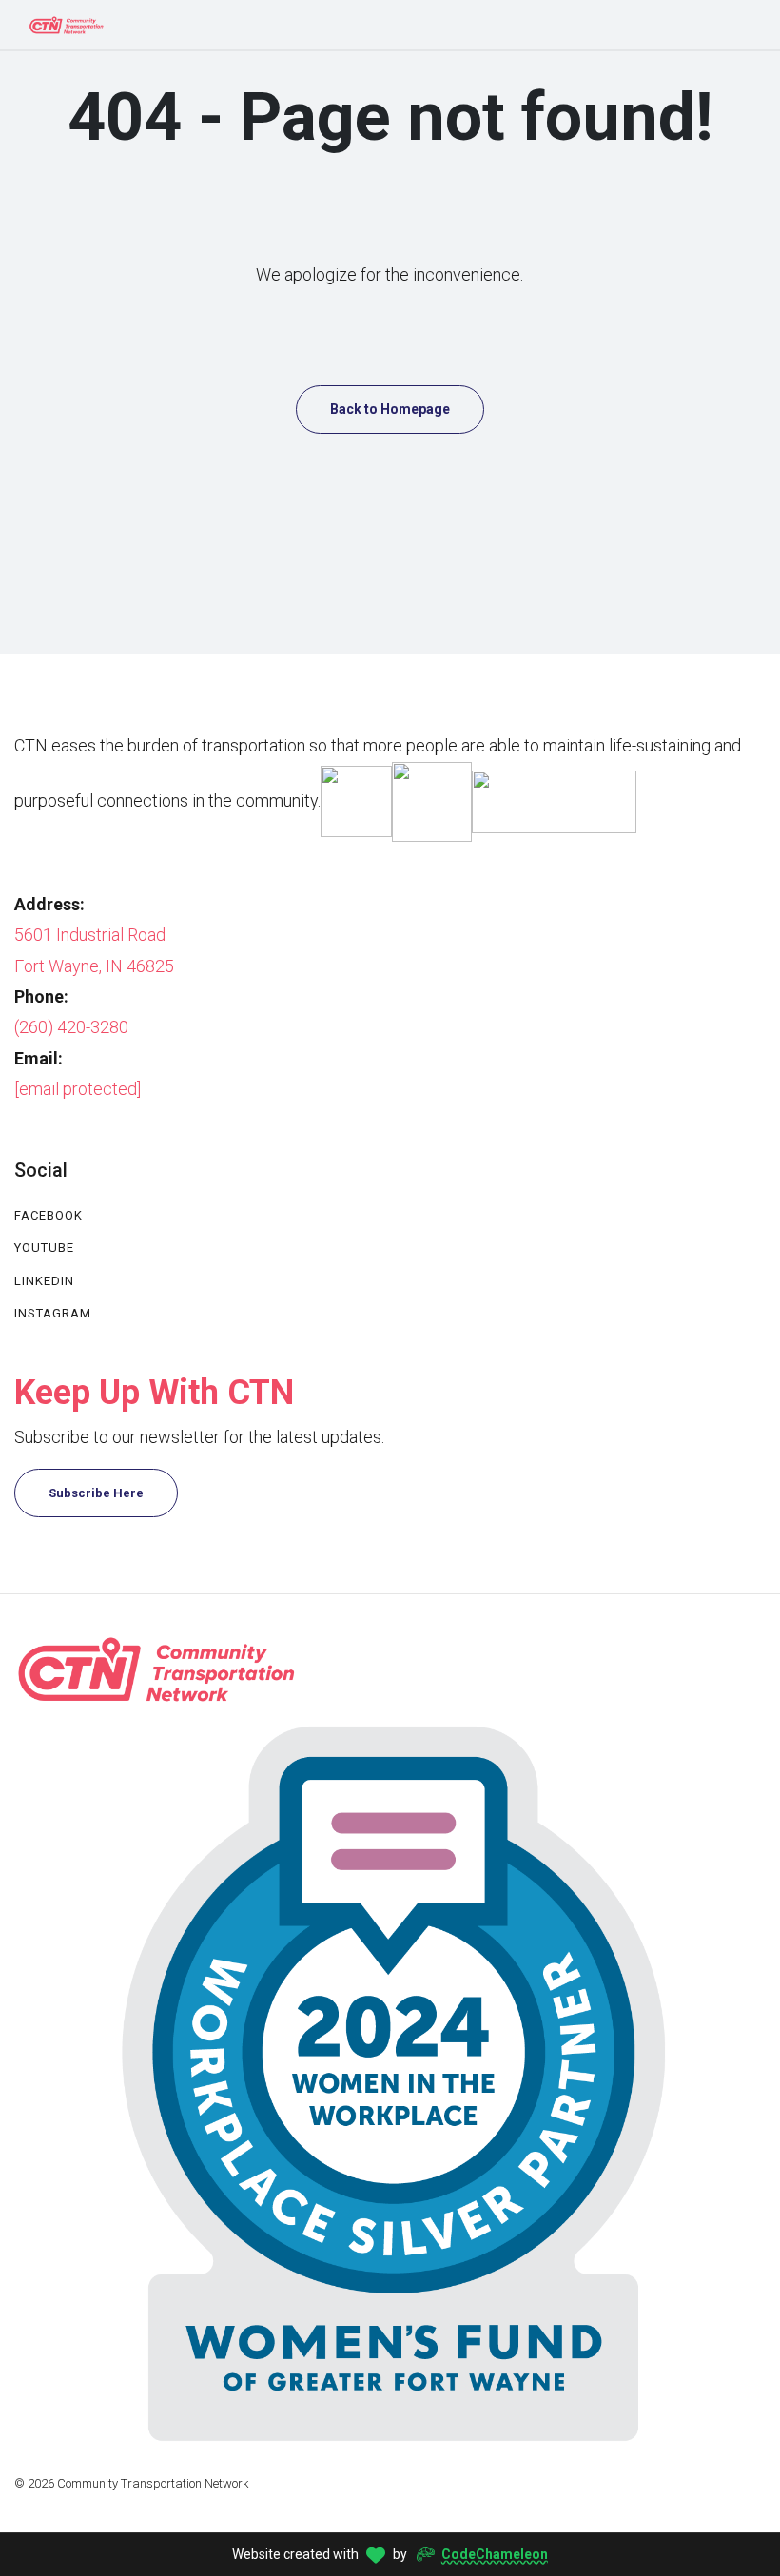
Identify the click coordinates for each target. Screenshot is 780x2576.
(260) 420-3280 (71, 1027)
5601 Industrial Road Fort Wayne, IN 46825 (94, 950)
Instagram (53, 1313)
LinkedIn (44, 1281)
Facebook (49, 1215)
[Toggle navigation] (743, 25)
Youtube (44, 1248)
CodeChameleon (495, 2554)
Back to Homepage (390, 409)
